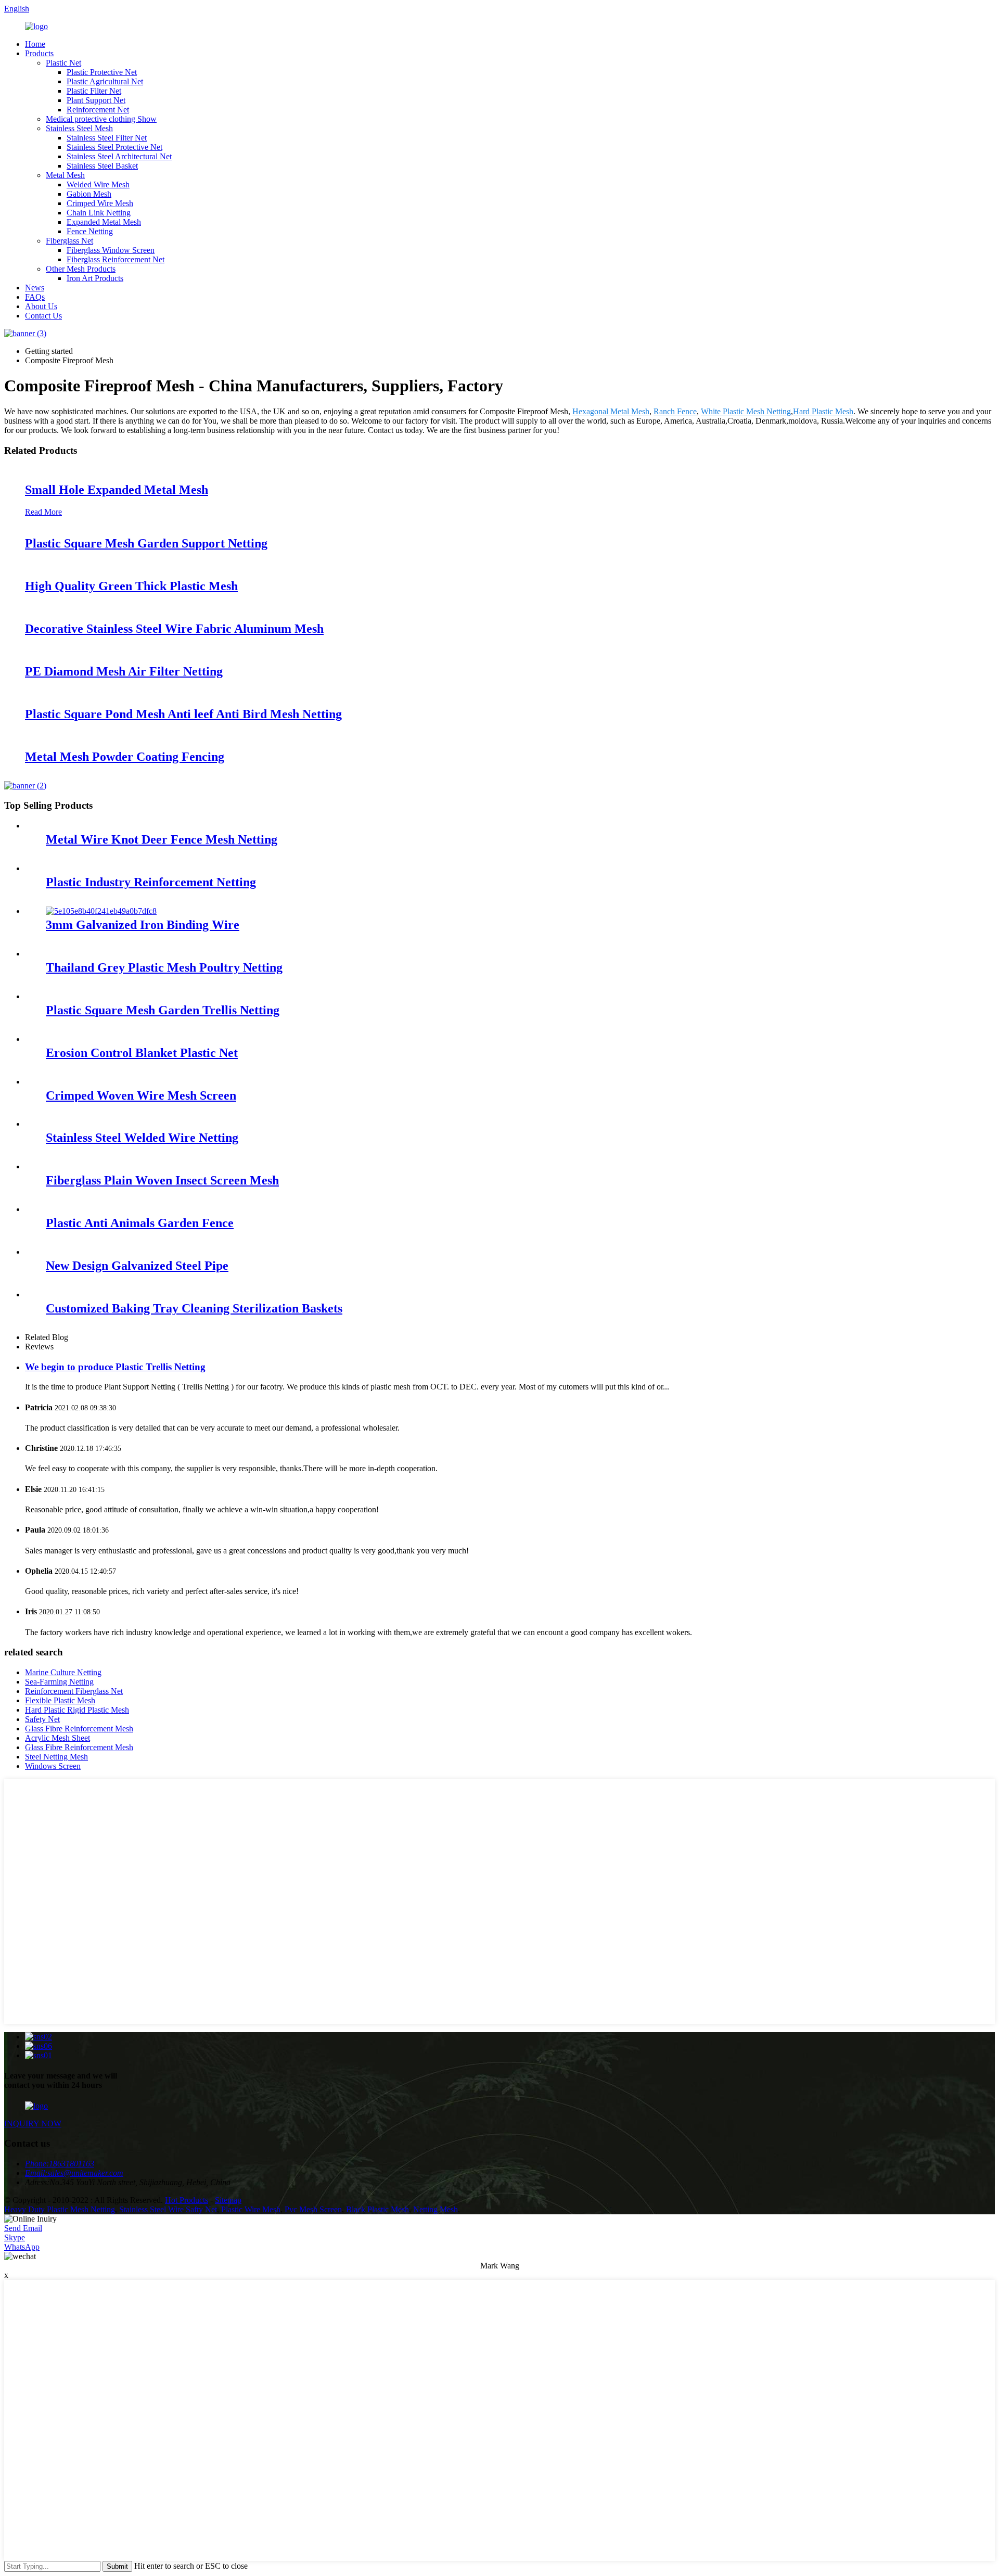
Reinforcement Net (98, 110)
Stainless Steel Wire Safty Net (168, 2209)
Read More (43, 512)
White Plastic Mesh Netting (746, 411)
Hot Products (187, 2200)
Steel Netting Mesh (56, 1757)
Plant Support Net (96, 100)
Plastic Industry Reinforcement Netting (151, 882)
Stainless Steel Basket (102, 166)
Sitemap (228, 2200)
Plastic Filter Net (94, 91)
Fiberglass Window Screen (111, 250)
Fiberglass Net (69, 241)
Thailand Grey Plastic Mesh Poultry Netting (164, 967)
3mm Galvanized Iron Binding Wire (143, 925)
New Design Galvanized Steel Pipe (137, 1266)
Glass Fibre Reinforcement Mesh (79, 1729)
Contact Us (43, 316)
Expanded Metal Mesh (104, 222)
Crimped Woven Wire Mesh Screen (141, 1095)
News (35, 288)
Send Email (23, 2228)
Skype (15, 2237)
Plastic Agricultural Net (105, 81)
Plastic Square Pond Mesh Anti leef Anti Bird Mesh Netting (183, 714)
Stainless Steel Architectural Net (119, 156)
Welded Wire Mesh (98, 184)
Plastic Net (63, 63)
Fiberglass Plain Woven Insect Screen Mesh (162, 1180)
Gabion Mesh (89, 194)
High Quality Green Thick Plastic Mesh (131, 586)
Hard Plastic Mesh (823, 411)
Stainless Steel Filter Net (107, 138)
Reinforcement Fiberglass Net (74, 1691)
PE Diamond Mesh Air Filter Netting (124, 671)
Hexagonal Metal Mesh (611, 411)
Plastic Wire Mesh (251, 2209)
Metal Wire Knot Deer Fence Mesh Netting (162, 839)
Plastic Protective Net (102, 72)
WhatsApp (22, 2247)
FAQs (35, 297)
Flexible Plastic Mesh (60, 1700)
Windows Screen (53, 1766)
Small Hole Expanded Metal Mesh (117, 490)
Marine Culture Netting (63, 1672)
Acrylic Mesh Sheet (57, 1738)
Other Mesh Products (81, 269)
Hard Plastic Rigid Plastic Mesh (77, 1710)
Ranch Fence (675, 411)
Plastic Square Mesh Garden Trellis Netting (163, 1010)
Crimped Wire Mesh (100, 203)
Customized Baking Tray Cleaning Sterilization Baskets (194, 1308)
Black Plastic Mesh (377, 2209)
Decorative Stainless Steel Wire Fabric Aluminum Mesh (174, 629)
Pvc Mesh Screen (313, 2209)
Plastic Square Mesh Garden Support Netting (146, 543)
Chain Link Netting (99, 213)
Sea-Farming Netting (59, 1682)
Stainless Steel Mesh (79, 128)
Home (35, 44)
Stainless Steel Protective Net (114, 147)
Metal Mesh (65, 175)
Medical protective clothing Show (101, 119)
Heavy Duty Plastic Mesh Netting (60, 2209)
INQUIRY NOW (33, 2124)
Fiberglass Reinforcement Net (116, 259)
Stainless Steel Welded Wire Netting (142, 1138)
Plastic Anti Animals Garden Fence (140, 1223)
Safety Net (42, 1719)
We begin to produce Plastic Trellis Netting (115, 1367)
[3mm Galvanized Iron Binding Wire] (101, 911)
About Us (41, 306)
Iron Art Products (95, 278)
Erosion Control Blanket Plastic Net (142, 1053)
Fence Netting (90, 231)
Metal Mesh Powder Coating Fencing (125, 757)
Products (39, 53)
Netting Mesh (436, 2209)
